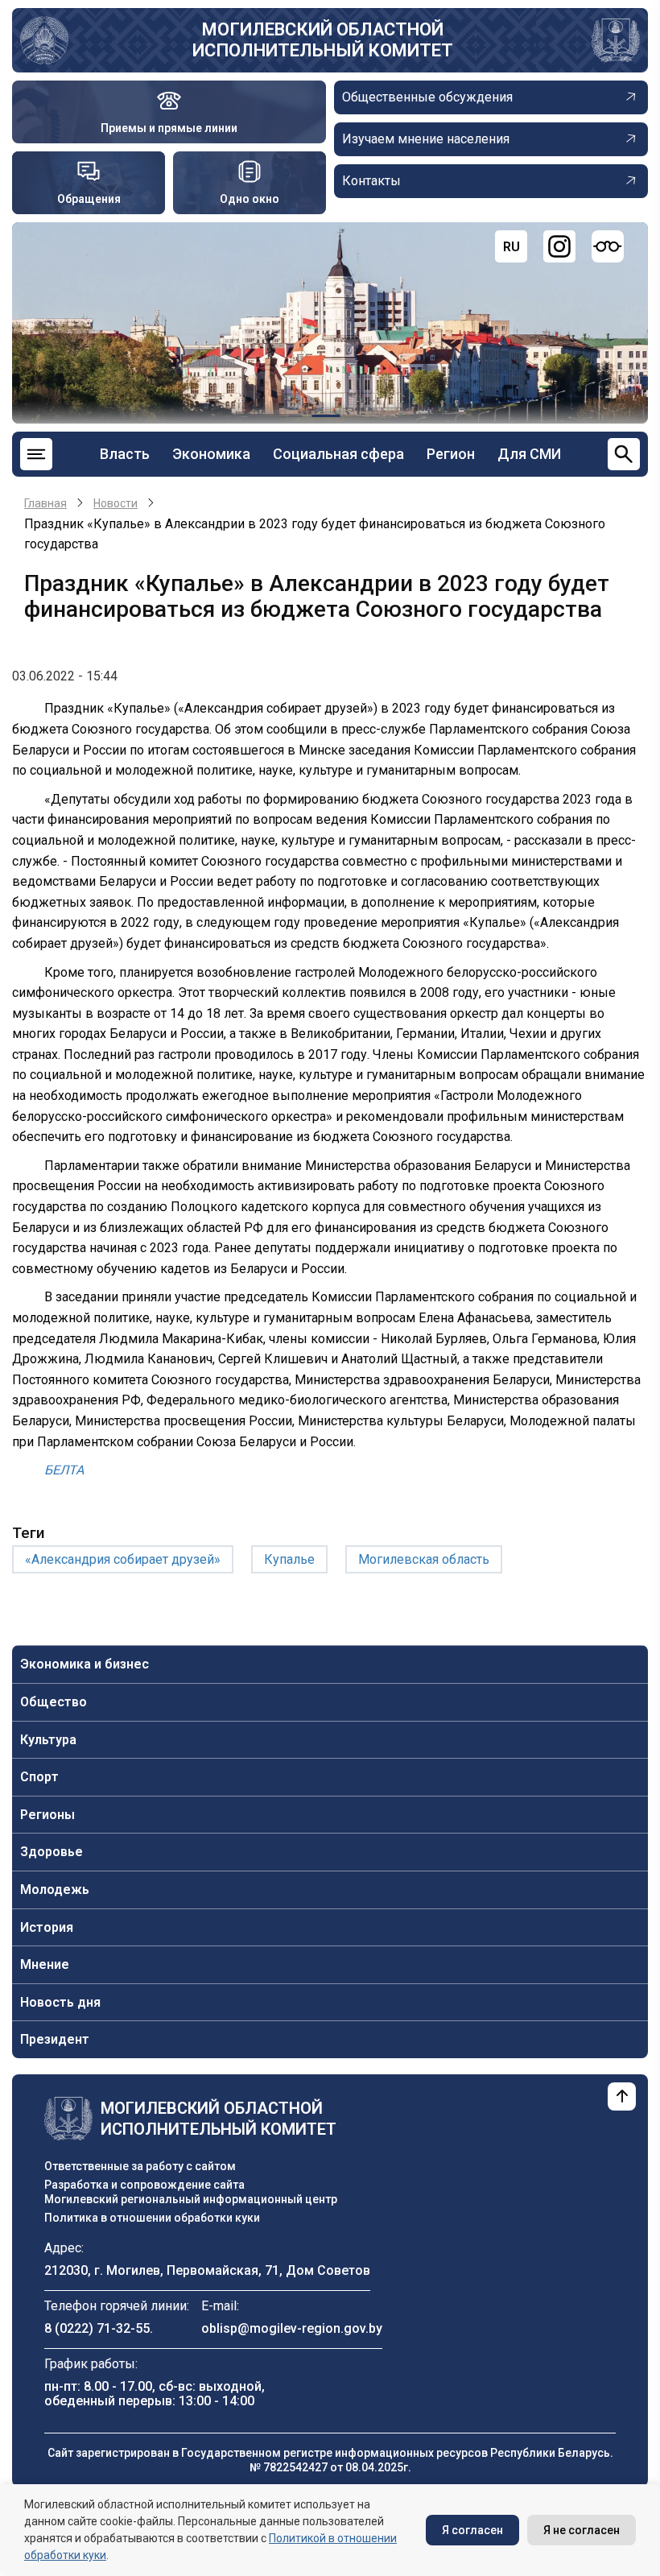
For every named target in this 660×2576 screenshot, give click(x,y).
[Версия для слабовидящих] (608, 246)
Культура (48, 1740)
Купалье (289, 1559)
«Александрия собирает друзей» (123, 1559)
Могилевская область (424, 1559)
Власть (125, 454)
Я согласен (472, 2530)
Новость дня (60, 2002)
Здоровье (52, 1852)
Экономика (211, 454)
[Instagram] (559, 246)
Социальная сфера (338, 454)
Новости (115, 503)
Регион (451, 454)
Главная (45, 503)
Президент (55, 2039)
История (47, 1927)
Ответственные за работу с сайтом (140, 2166)
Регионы (47, 1815)
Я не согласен (582, 2530)
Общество (54, 1702)
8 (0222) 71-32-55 (97, 2328)
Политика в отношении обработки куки (152, 2218)
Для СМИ (529, 454)
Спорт (39, 1777)
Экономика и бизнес (85, 1664)
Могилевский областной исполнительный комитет (323, 40)
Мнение (45, 1964)
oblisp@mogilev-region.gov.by (292, 2328)
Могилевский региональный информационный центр (191, 2199)
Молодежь (55, 1890)
